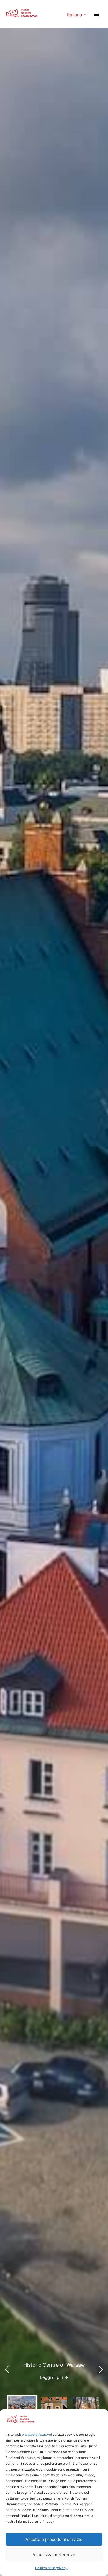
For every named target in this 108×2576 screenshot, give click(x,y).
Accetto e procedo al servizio (54, 2539)
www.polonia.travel (37, 2434)
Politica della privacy (51, 2568)
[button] (101, 2369)
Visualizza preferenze (54, 2555)
